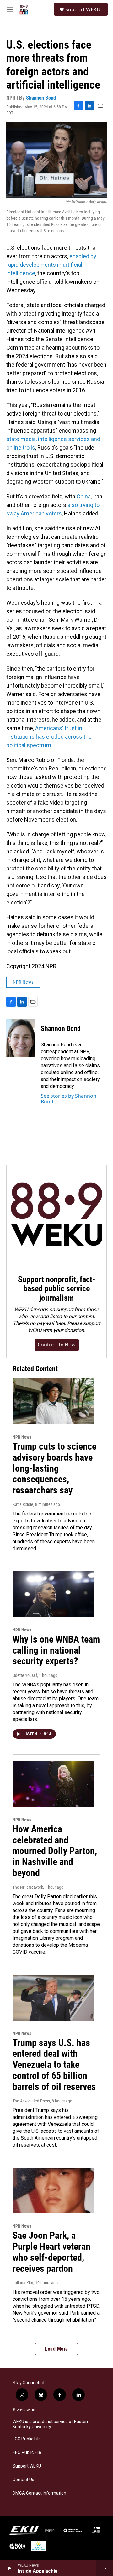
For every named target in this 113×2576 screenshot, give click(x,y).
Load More (56, 2349)
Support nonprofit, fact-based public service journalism (56, 1289)
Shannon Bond (41, 98)
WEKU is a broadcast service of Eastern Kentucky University (51, 2424)
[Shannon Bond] (20, 1038)
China (84, 496)
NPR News (23, 982)
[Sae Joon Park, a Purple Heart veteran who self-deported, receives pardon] (53, 2191)
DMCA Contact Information (39, 2493)
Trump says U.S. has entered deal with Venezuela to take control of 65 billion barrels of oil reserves (54, 2065)
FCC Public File (27, 2439)
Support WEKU (27, 2466)
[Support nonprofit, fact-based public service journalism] (56, 1215)
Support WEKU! (83, 9)
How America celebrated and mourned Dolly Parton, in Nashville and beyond (55, 1851)
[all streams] (105, 2568)
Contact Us (23, 2480)
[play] (10, 2568)
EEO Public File (27, 2453)
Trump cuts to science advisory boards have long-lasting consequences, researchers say (54, 1468)
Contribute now (57, 1345)
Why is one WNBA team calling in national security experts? (56, 1650)
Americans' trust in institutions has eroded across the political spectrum (49, 737)
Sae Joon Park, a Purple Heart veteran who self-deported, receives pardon (51, 2252)
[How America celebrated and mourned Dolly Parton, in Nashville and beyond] (53, 1784)
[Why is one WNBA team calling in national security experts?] (53, 1594)
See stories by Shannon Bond (69, 1099)
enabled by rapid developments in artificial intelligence (51, 265)
